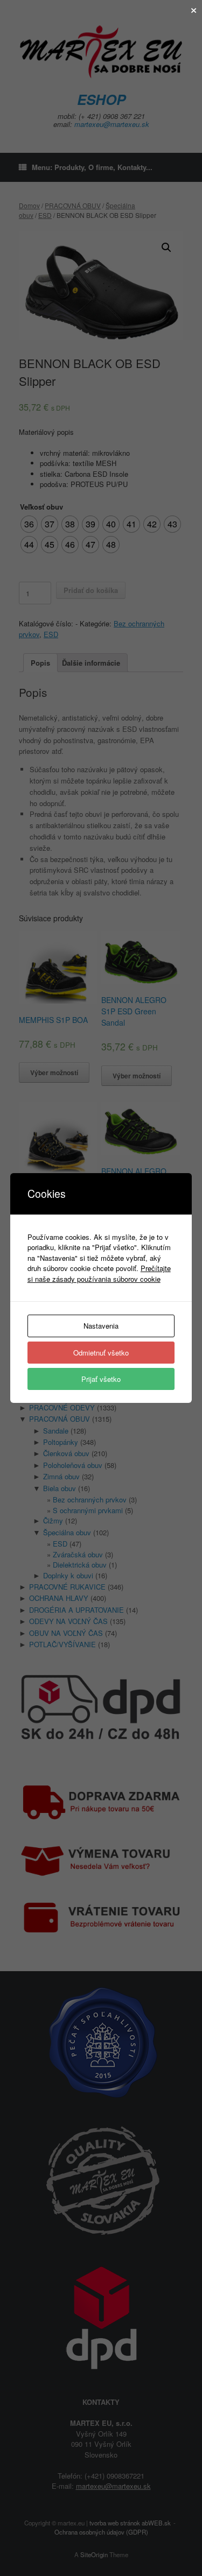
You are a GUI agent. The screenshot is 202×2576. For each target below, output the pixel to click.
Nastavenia (101, 1326)
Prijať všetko (101, 1379)
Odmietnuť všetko (101, 1353)
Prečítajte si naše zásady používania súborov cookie (99, 1273)
